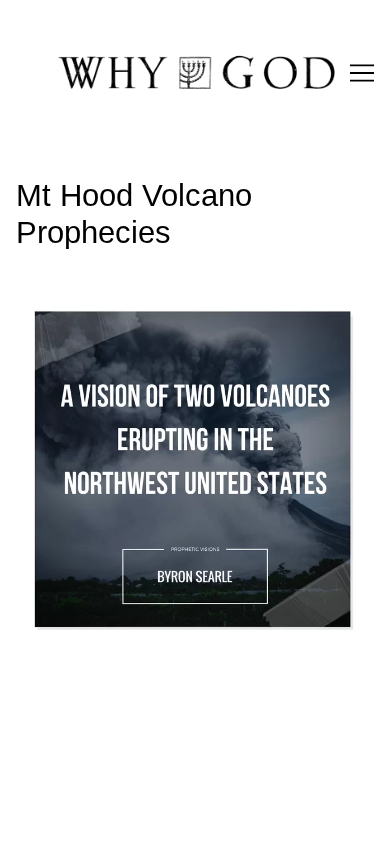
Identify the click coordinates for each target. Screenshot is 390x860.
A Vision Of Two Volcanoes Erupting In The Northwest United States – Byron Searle (168, 317)
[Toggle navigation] (362, 73)
